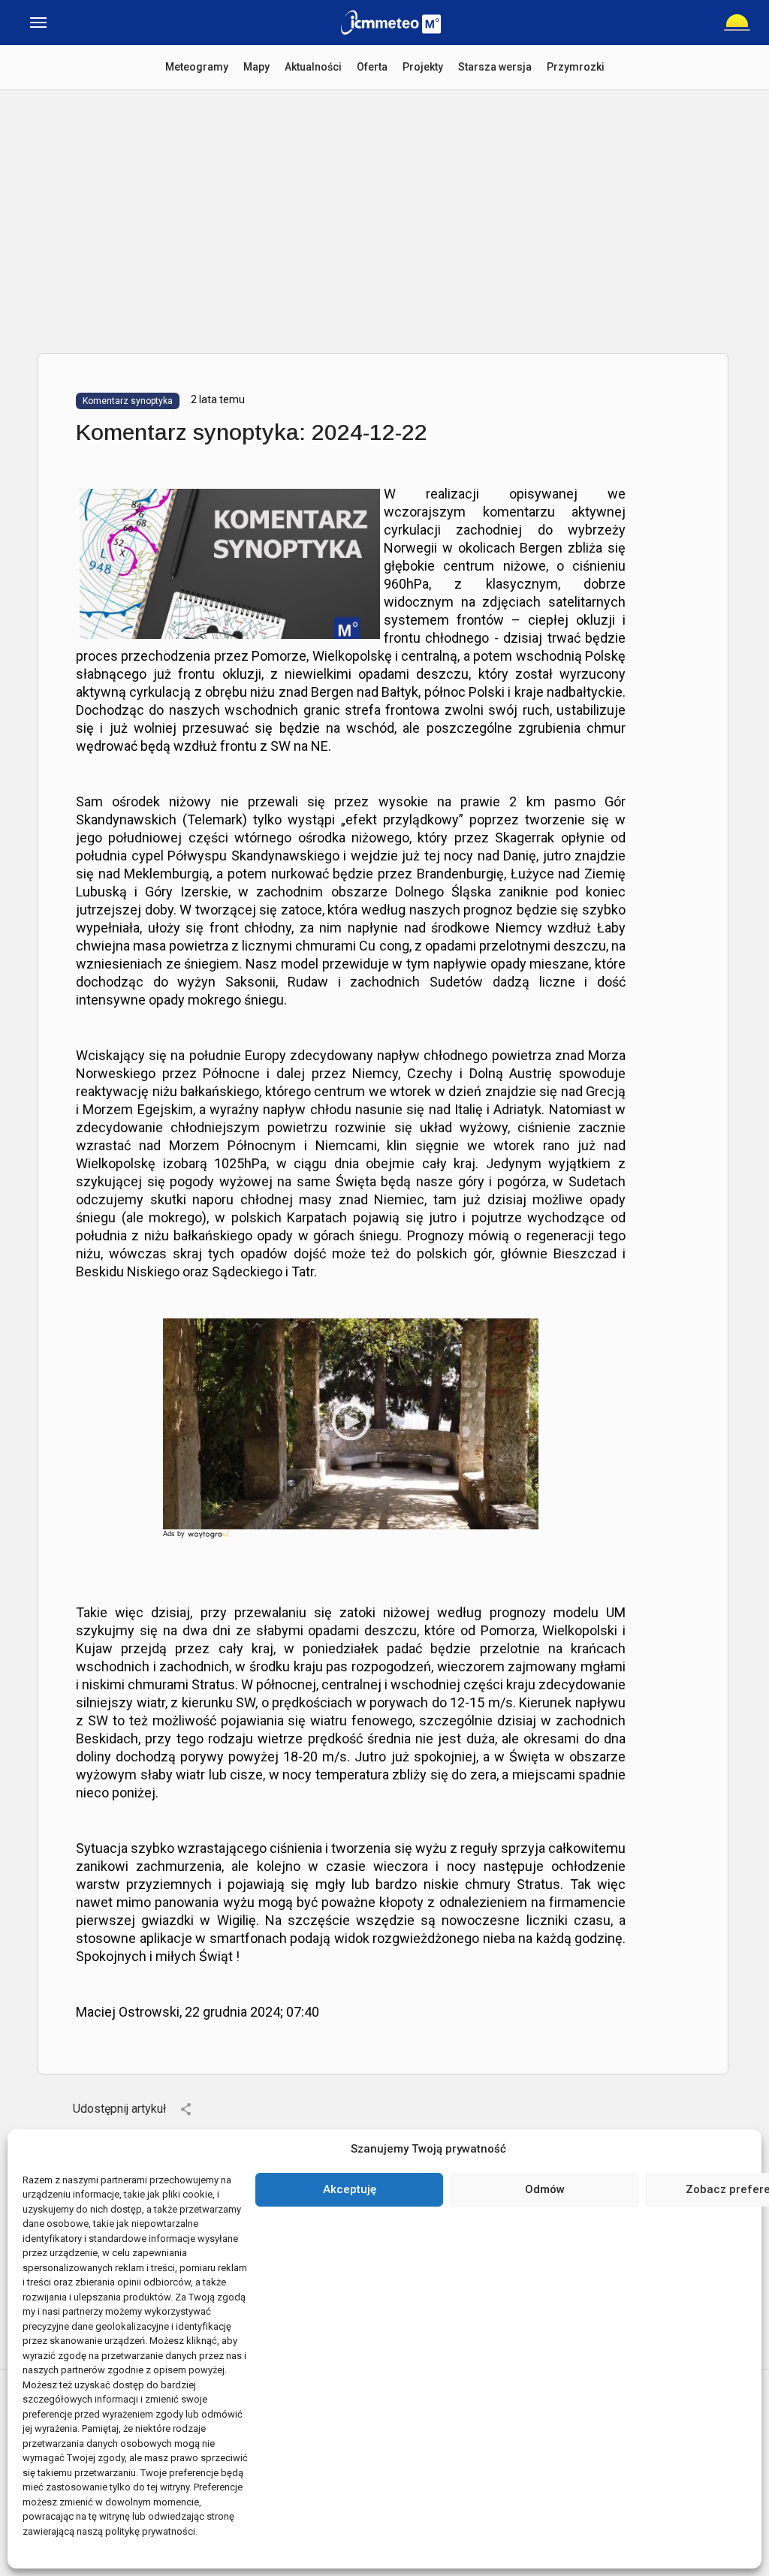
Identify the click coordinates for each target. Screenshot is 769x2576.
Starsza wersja (495, 67)
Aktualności (313, 67)
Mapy (256, 67)
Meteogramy (197, 67)
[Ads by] (210, 1539)
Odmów (545, 2189)
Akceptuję (350, 2189)
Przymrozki (576, 67)
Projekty (423, 67)
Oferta (372, 67)
